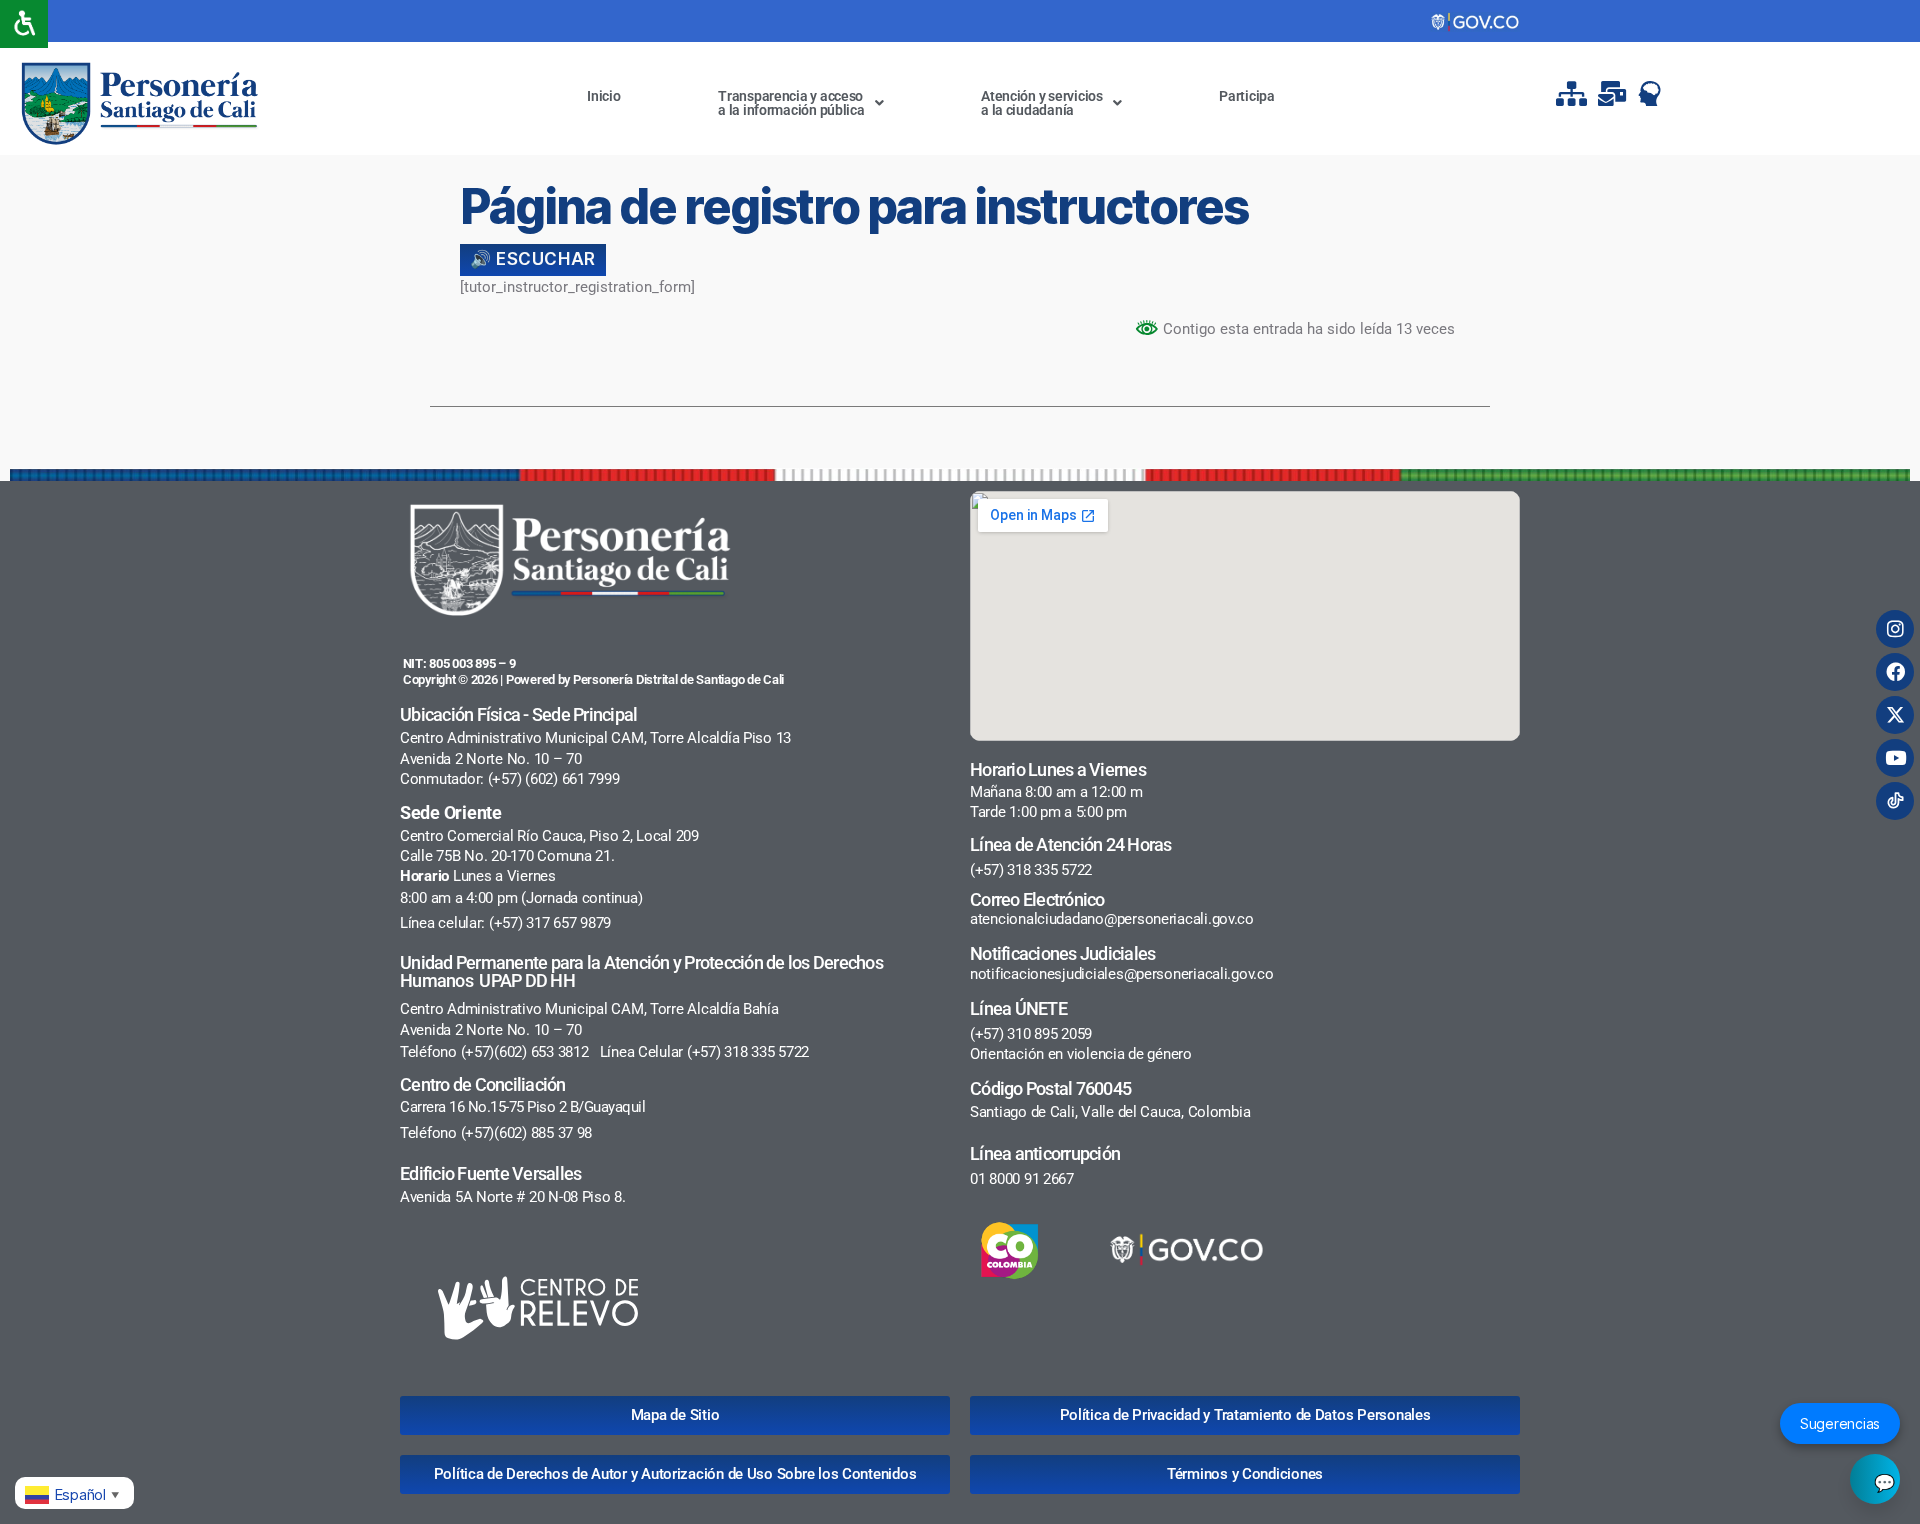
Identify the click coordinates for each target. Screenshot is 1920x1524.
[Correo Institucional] (1614, 93)
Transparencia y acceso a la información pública (791, 103)
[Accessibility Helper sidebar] (24, 24)
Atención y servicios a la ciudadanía (1042, 103)
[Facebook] (1895, 672)
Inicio (603, 96)
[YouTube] (1895, 758)
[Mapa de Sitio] (1574, 93)
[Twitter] (1895, 715)
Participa (1247, 96)
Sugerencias (1840, 1423)
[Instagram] (1895, 629)
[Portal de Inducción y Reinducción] (1655, 93)
